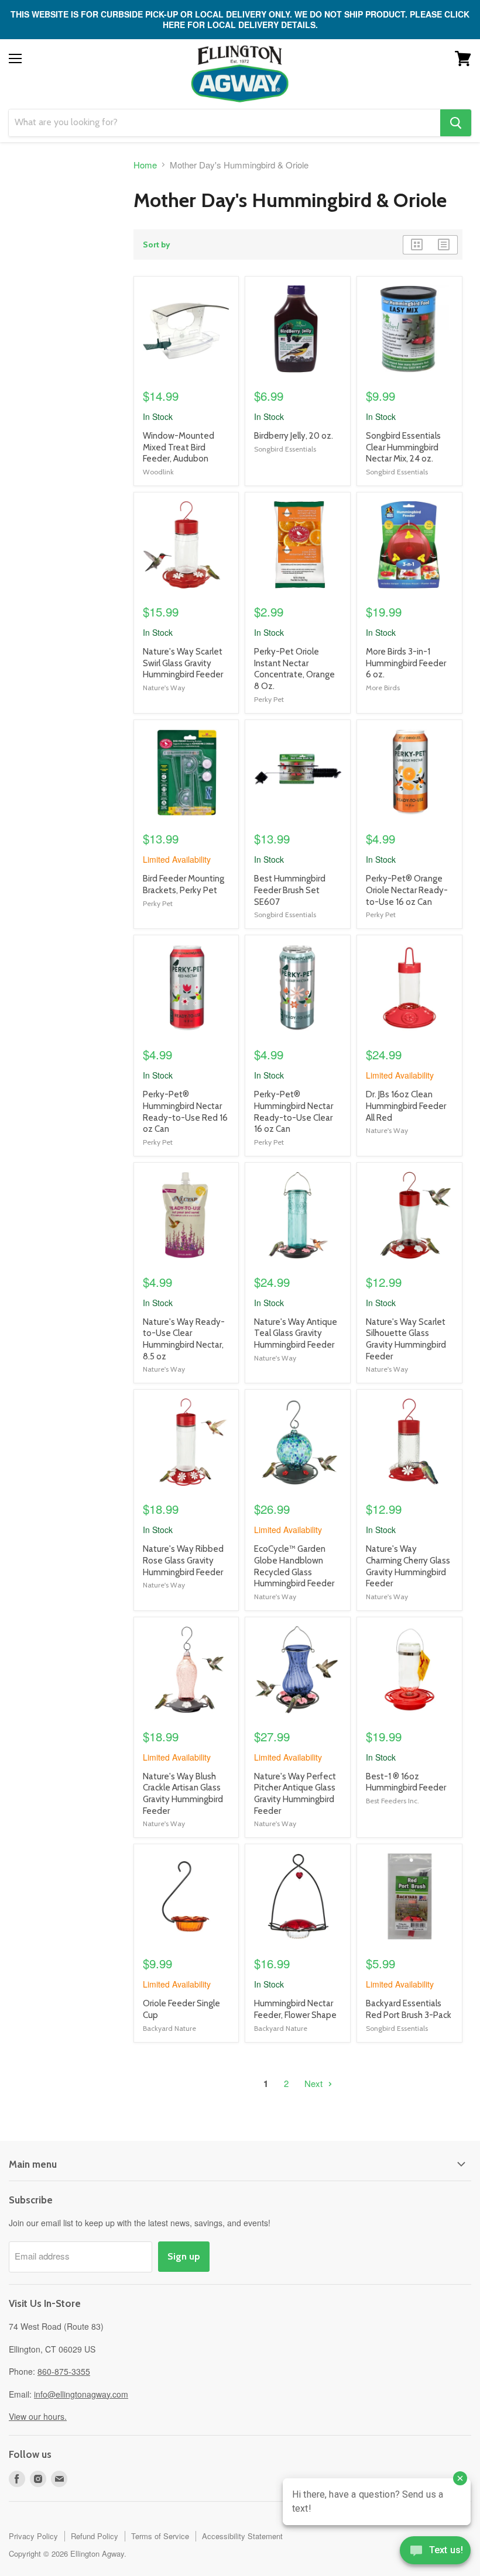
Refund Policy (95, 2536)
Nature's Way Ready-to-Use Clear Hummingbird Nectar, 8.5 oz (184, 1339)
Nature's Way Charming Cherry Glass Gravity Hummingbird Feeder (408, 1566)
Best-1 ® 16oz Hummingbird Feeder (406, 1782)
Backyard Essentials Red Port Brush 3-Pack (409, 2009)
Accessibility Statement (242, 2536)
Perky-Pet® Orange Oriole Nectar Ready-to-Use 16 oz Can (407, 890)
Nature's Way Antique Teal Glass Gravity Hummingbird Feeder (296, 1333)
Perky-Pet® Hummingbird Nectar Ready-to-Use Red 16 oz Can (185, 1112)
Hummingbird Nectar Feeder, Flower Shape (295, 2009)
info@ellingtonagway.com (81, 2394)
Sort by (157, 244)
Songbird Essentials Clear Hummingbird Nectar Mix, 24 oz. (403, 447)
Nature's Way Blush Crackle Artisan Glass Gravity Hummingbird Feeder (183, 1794)
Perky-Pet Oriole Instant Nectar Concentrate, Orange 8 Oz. (294, 669)
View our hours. (38, 2416)
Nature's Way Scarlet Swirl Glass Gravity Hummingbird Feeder (183, 663)
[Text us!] (435, 2553)
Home (145, 165)
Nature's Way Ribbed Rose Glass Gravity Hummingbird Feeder (183, 1560)
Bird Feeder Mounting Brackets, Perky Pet (184, 884)
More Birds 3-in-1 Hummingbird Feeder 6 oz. (406, 663)
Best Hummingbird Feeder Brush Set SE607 (290, 890)
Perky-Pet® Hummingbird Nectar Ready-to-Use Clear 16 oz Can (294, 1112)
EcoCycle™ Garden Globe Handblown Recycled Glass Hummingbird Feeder (294, 1566)
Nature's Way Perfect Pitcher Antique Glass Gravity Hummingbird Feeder (295, 1794)
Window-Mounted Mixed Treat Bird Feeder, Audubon (179, 447)
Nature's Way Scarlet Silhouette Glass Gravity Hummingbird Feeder (406, 1339)
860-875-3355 (64, 2371)
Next (315, 2083)
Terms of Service (160, 2536)
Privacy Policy (33, 2536)
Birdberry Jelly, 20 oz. (294, 436)
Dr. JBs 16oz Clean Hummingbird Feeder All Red (406, 1106)
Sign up (184, 2256)
